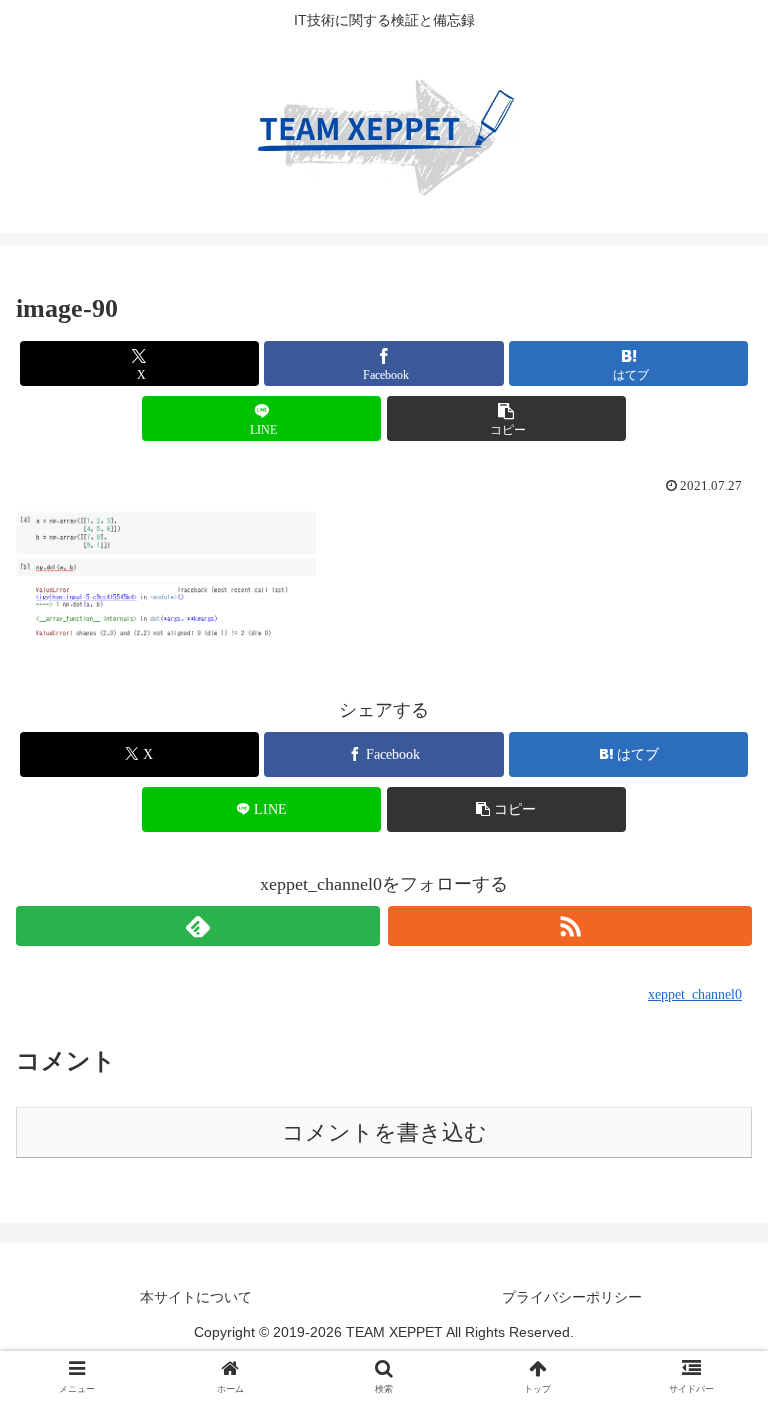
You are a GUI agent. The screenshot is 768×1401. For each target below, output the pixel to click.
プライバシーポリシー (572, 1297)
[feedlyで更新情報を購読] (198, 926)
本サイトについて (196, 1297)
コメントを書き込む (384, 1132)
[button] (506, 418)
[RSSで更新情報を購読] (570, 926)
